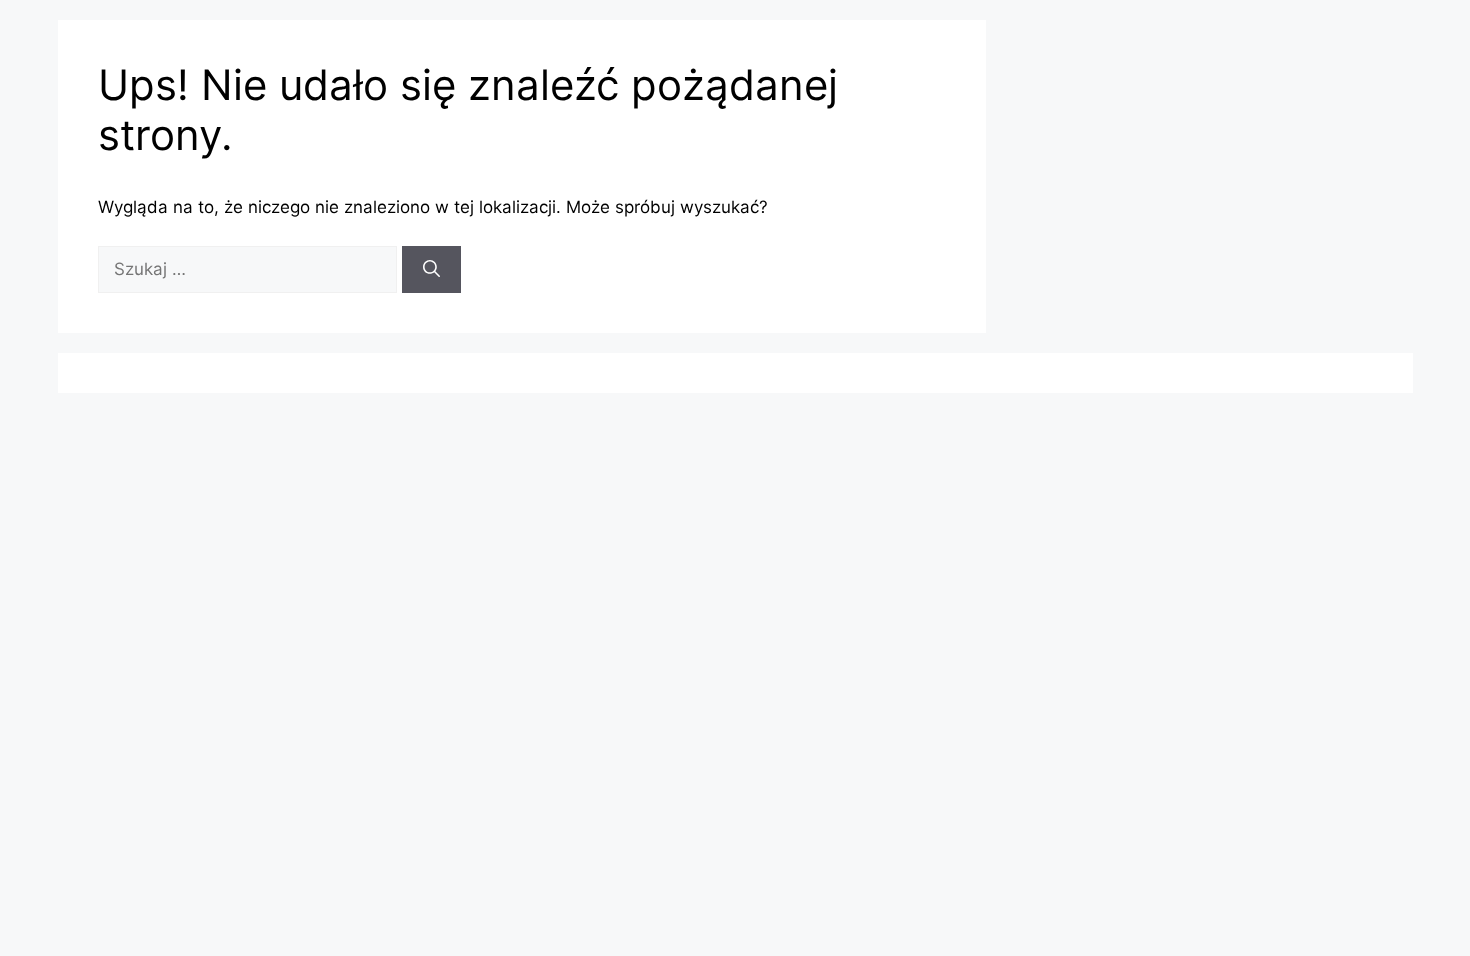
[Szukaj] (431, 270)
